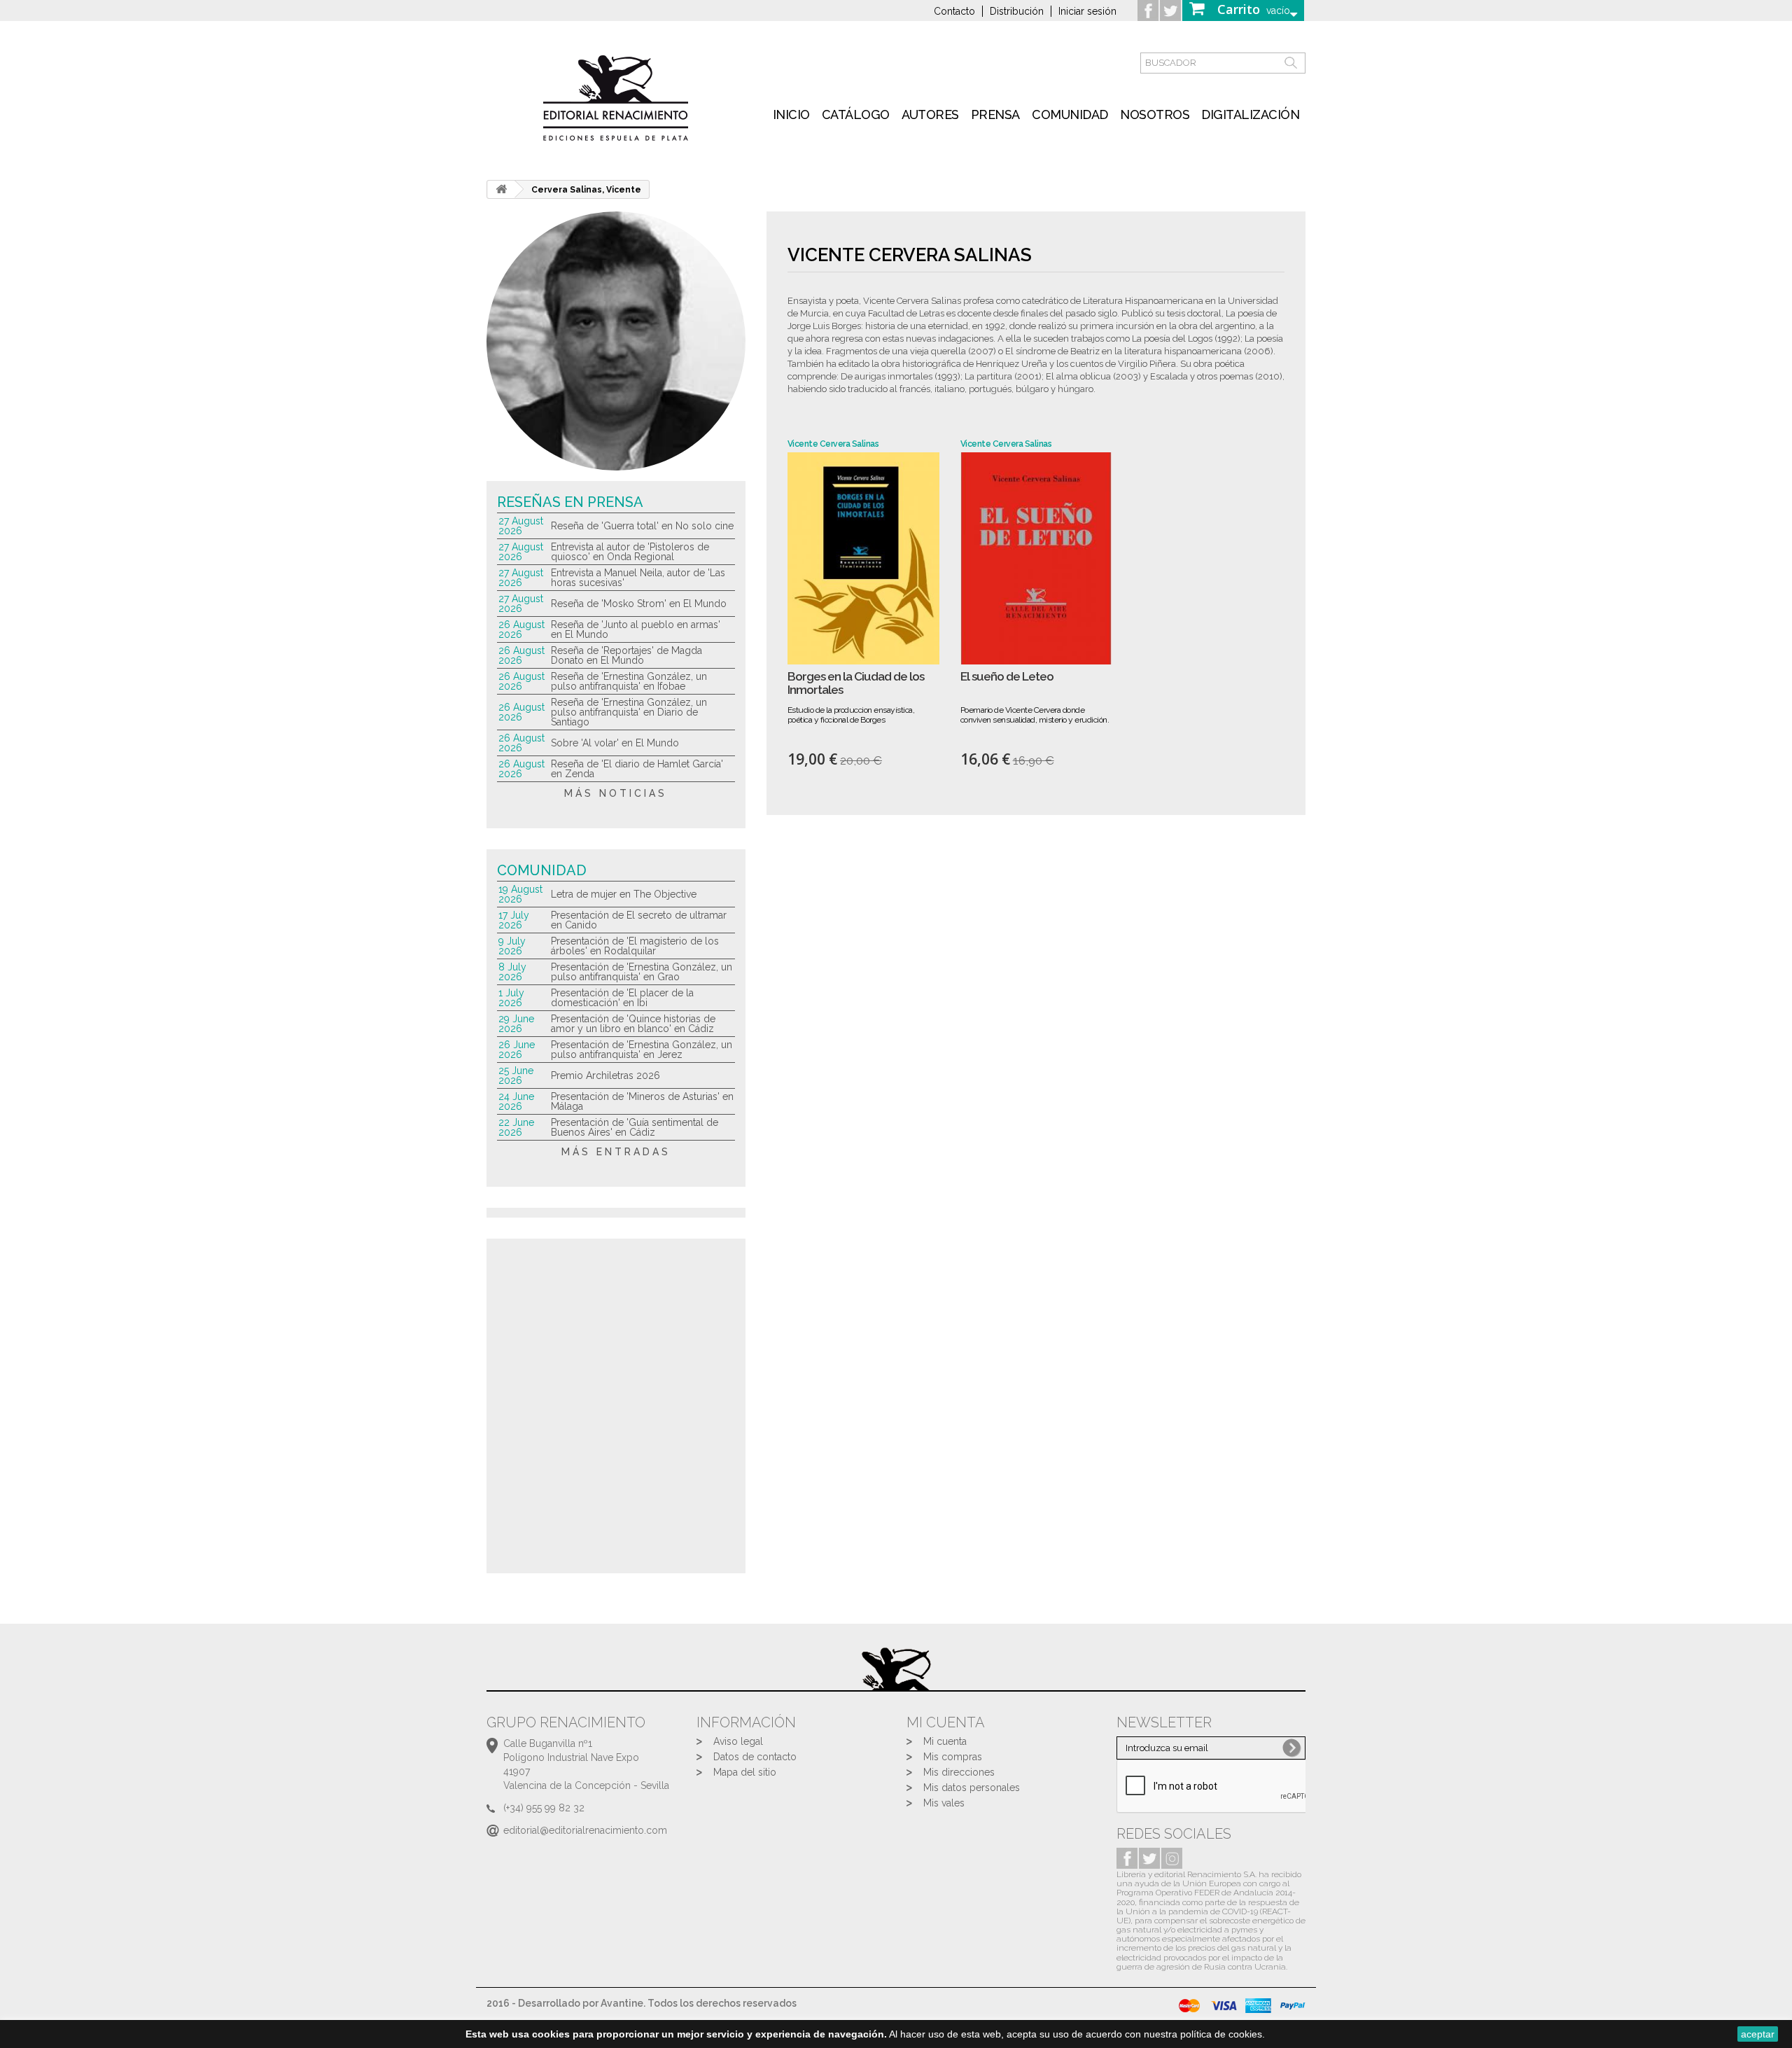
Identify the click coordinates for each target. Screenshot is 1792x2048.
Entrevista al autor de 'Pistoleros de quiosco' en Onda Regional (630, 552)
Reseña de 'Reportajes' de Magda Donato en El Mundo (626, 655)
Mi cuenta (945, 1741)
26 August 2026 (521, 629)
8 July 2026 (512, 972)
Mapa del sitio (745, 1772)
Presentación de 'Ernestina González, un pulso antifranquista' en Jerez (642, 1050)
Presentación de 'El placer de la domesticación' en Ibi (622, 998)
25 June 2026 (516, 1075)
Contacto (954, 11)
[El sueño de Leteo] (1036, 558)
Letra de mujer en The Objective (624, 894)
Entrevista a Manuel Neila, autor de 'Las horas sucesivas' (638, 578)
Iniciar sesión (1087, 11)
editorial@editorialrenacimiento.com (585, 1830)
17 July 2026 (514, 920)
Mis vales (944, 1803)
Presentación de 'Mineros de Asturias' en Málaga (642, 1101)
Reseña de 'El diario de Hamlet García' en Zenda (637, 769)
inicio (791, 114)
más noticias (616, 793)
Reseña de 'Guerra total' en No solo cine (642, 526)
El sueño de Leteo (1007, 677)
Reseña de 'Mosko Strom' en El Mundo (639, 604)
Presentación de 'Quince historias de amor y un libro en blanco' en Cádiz (633, 1024)
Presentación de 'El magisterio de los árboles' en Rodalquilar (635, 946)
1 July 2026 (511, 998)
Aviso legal (738, 1741)
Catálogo (856, 114)
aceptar (1758, 2034)
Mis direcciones (959, 1772)
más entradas (616, 1152)
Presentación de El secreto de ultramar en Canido (639, 920)
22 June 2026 (516, 1127)
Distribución (1017, 11)
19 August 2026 (520, 894)
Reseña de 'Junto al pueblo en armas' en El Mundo (636, 629)
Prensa (995, 114)
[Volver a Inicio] (501, 189)
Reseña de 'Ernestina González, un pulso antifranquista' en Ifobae (629, 681)
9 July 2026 (512, 946)
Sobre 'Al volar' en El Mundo (615, 743)
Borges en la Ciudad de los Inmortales (856, 683)
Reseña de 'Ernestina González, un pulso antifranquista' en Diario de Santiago (629, 712)
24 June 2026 (516, 1101)
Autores (930, 114)
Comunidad (1070, 114)
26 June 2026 (517, 1050)
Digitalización (1250, 114)
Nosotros (1155, 114)
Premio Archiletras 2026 (605, 1075)
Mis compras (953, 1757)
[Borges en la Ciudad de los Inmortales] (863, 558)
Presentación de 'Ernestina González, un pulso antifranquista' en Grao (642, 972)
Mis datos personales (972, 1788)
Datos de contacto (755, 1757)
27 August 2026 (521, 526)
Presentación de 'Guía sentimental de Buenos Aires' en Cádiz (635, 1127)
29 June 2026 (516, 1024)
